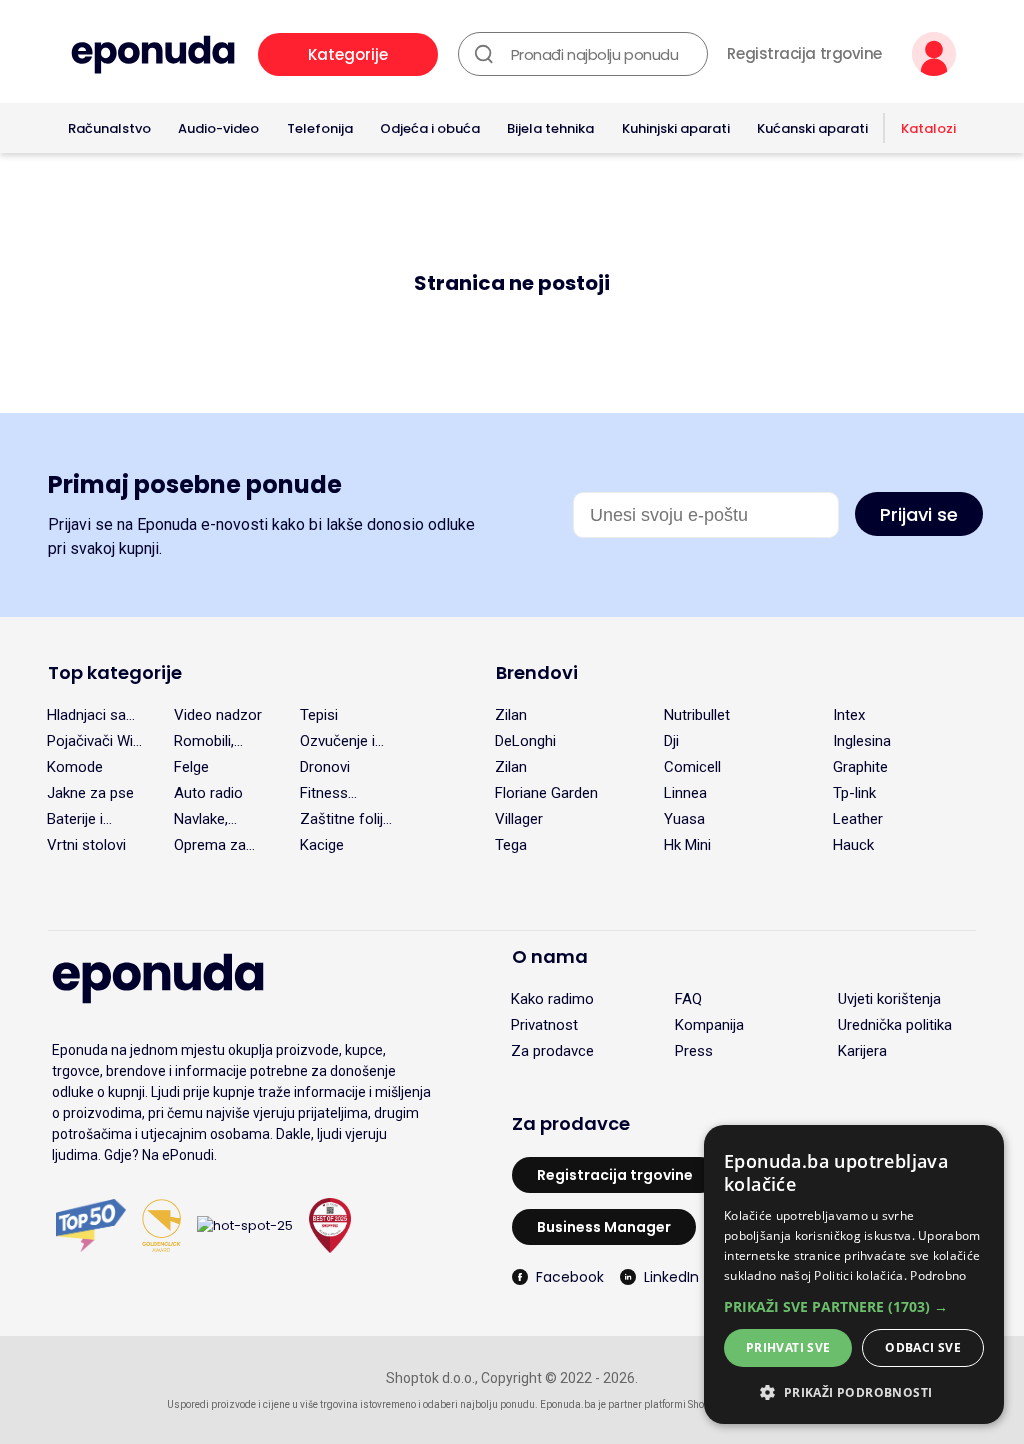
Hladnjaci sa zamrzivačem (91, 715)
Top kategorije (115, 672)
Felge (191, 767)
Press (694, 1051)
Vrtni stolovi (86, 845)
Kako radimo (552, 999)
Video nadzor (218, 715)
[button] (854, 1306)
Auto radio (208, 793)
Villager (519, 819)
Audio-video (218, 128)
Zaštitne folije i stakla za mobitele (345, 819)
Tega (511, 845)
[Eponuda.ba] (153, 54)
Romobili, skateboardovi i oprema (220, 741)
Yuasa (684, 819)
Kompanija (709, 1025)
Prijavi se (919, 514)
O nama (550, 956)
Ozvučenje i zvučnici (337, 741)
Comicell (692, 767)
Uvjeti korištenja (889, 999)
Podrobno (938, 1275)
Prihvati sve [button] (788, 1347)
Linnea (685, 793)
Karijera (862, 1051)
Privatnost (544, 1025)
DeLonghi (525, 741)
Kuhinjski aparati (676, 128)
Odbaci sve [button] (923, 1347)
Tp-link (854, 793)
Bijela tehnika (550, 128)
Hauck (853, 845)
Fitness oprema (325, 793)
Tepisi (319, 715)
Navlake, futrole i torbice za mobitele (207, 819)
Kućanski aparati (812, 128)
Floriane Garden (546, 793)
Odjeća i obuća (430, 128)
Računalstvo (109, 128)
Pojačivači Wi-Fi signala (93, 741)
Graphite (860, 767)
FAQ (688, 999)
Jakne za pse (90, 793)
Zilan (511, 715)
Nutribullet (697, 715)
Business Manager (604, 1227)
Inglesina (862, 741)
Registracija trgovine (804, 54)
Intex (849, 715)
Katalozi (928, 128)
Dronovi (325, 767)
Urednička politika (895, 1025)
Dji (671, 741)
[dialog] (854, 1274)
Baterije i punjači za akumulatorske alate (95, 819)
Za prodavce (552, 1051)
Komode (75, 767)
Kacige (322, 845)
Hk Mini (687, 845)
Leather (858, 819)
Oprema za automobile (211, 845)
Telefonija (320, 128)
